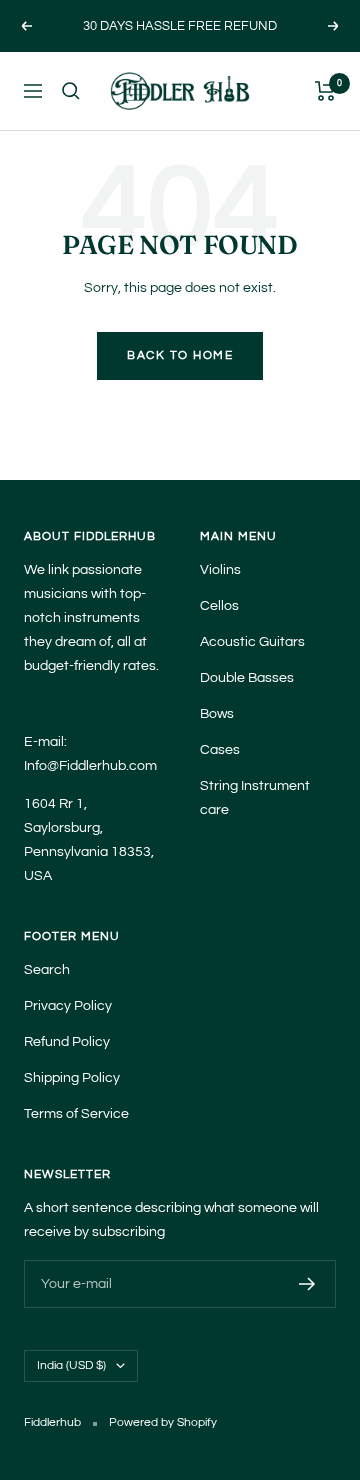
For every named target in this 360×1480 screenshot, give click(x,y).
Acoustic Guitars (252, 642)
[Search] (71, 91)
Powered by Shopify (163, 1422)
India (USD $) (71, 1365)
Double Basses (247, 678)
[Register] (307, 1284)
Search (47, 970)
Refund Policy (67, 1042)
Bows (217, 714)
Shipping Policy (72, 1078)
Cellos (219, 606)
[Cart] (325, 91)
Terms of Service (76, 1114)
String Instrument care (255, 798)
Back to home (180, 355)
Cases (220, 750)
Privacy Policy (68, 1006)
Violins (220, 570)
